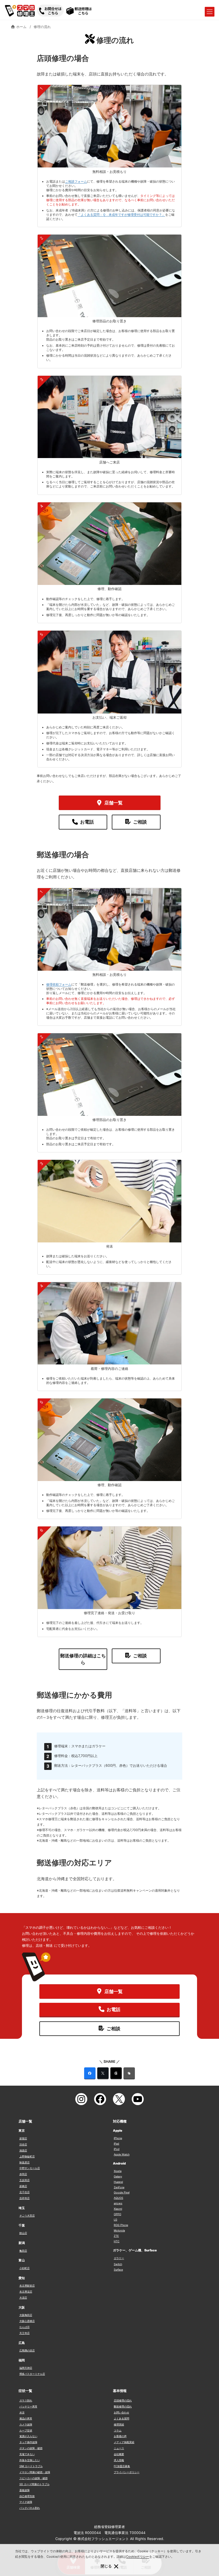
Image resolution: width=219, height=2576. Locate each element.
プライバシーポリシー (127, 2472)
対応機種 (120, 2121)
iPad (116, 2144)
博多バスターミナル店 (32, 2374)
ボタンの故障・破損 (31, 2448)
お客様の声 (120, 2436)
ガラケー (119, 2258)
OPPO (117, 2214)
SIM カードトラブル (31, 2466)
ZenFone (119, 2187)
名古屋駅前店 (27, 2286)
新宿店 (23, 2138)
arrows (118, 2203)
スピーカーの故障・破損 (34, 2478)
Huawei (118, 2182)
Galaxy (118, 2176)
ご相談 (140, 822)
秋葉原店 (25, 2162)
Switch (118, 2264)
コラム (118, 2430)
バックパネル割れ (30, 2508)
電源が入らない (28, 2436)
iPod (117, 2149)
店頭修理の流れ (123, 2400)
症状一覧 (25, 2391)
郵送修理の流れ (123, 2406)
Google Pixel (122, 2192)
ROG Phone (121, 2225)
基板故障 (25, 2490)
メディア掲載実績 (124, 2442)
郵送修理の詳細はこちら (83, 1659)
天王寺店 (25, 2333)
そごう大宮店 (27, 2216)
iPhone (118, 2138)
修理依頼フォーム (59, 984)
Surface (118, 2270)
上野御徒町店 (27, 2156)
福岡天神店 (26, 2368)
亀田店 (23, 2251)
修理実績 (119, 2424)
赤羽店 (23, 2174)
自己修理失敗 (27, 2496)
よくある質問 (121, 2418)
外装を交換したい (30, 2460)
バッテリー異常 (28, 2406)
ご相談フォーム (76, 181)
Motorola (119, 2230)
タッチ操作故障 (28, 2442)
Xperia (118, 2171)
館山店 (23, 2233)
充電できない (27, 2454)
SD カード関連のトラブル (35, 2484)
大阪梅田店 (26, 2315)
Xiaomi (118, 2209)
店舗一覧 (113, 803)
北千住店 (25, 2192)
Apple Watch (122, 2154)
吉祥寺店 (25, 2198)
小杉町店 (25, 2268)
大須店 (23, 2298)
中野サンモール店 (30, 2168)
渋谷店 (23, 2144)
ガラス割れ (26, 2400)
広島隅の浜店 (27, 2350)
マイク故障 (26, 2502)
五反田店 (25, 2180)
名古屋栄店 (26, 2292)
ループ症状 (26, 2430)
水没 (22, 2412)
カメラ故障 (26, 2424)
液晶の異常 (26, 2418)
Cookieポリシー (138, 2557)
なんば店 (25, 2327)
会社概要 (119, 2454)
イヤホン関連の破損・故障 (35, 2472)
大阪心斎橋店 (27, 2321)
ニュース (119, 2448)
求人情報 (119, 2460)
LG (115, 2220)
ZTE (116, 2236)
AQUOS (118, 2198)
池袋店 (23, 2150)
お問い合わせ (121, 2412)
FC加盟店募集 (122, 2466)
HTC (117, 2241)
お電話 (87, 822)
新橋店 (23, 2186)
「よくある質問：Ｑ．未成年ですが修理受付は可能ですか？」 (121, 215)
